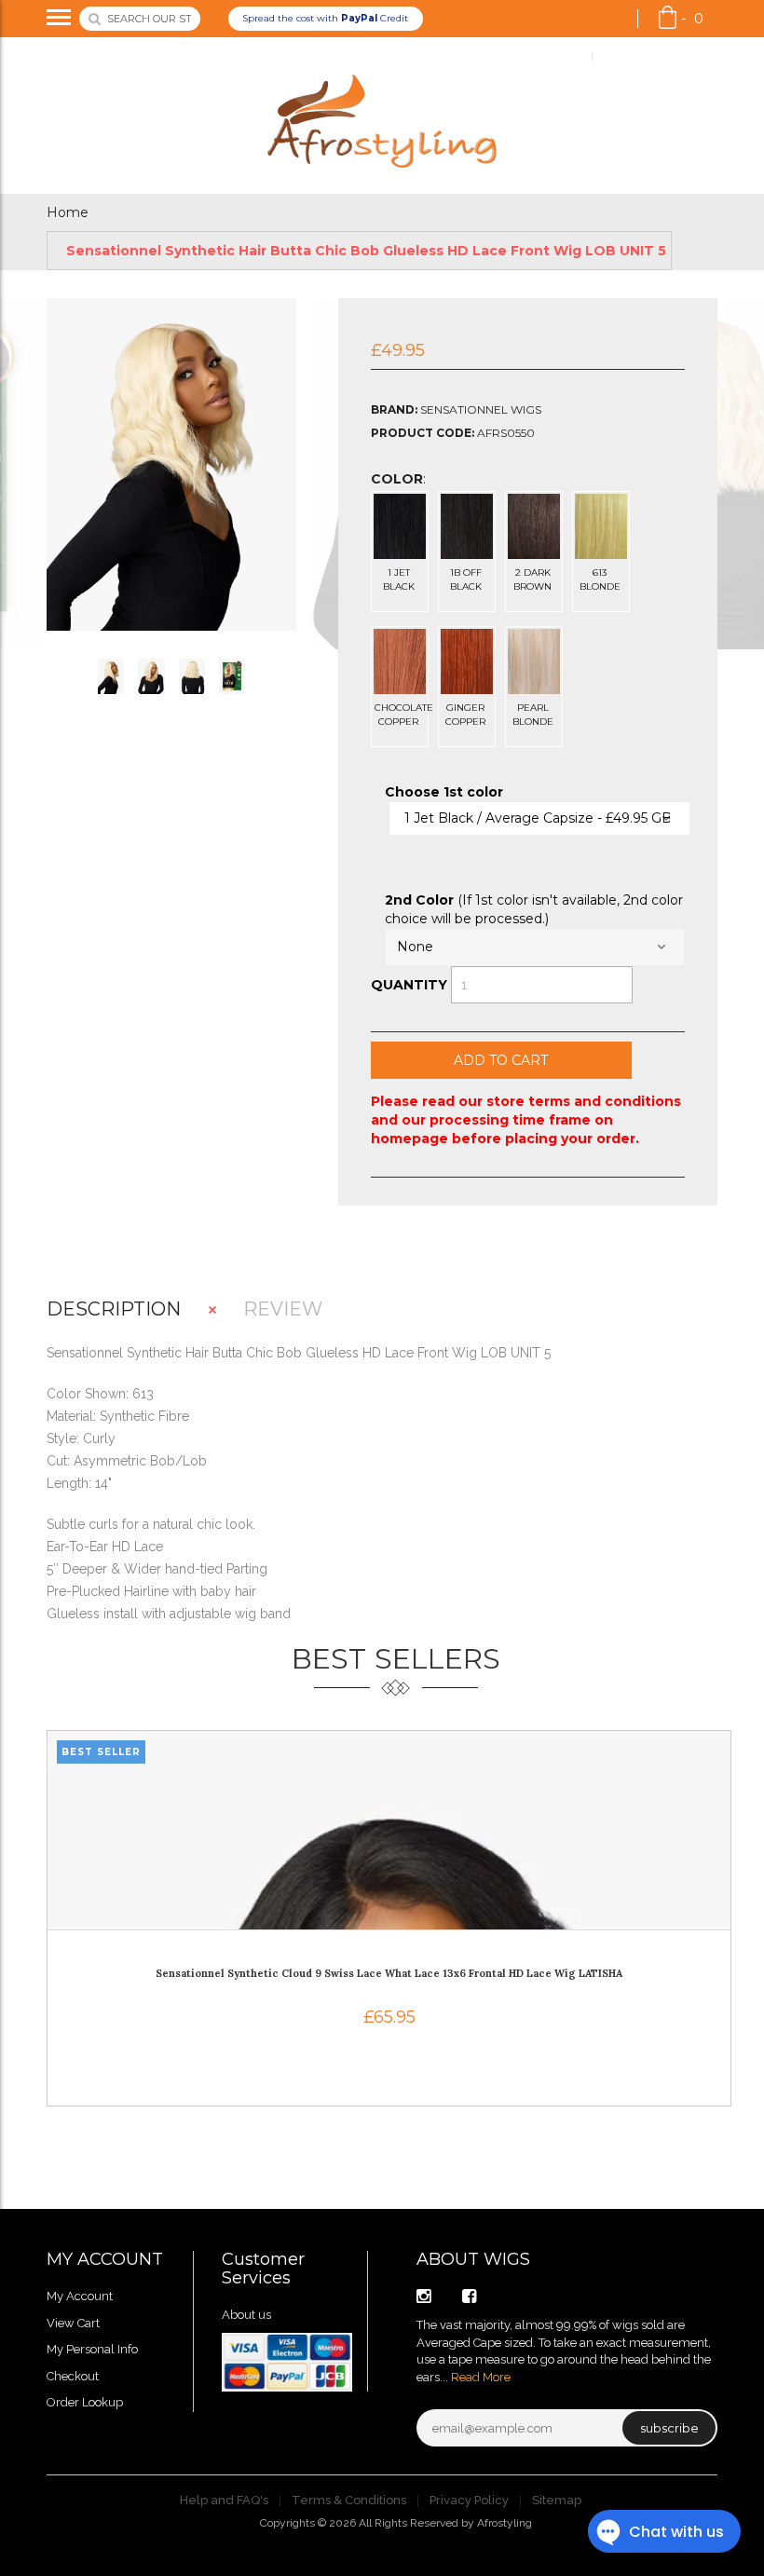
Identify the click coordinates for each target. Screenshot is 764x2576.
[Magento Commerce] (382, 116)
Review (283, 1309)
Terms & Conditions (349, 2500)
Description (114, 1309)
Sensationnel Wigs (481, 409)
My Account (547, 56)
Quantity (409, 985)
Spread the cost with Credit (325, 18)
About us (246, 2315)
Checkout (73, 2376)
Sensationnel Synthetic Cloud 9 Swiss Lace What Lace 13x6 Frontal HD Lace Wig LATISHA (389, 1973)
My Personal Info (92, 2349)
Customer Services (263, 2269)
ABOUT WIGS (473, 2259)
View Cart (73, 2323)
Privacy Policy (469, 2500)
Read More (481, 2377)
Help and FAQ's (224, 2500)
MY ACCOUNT (105, 2259)
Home (68, 212)
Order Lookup (643, 56)
